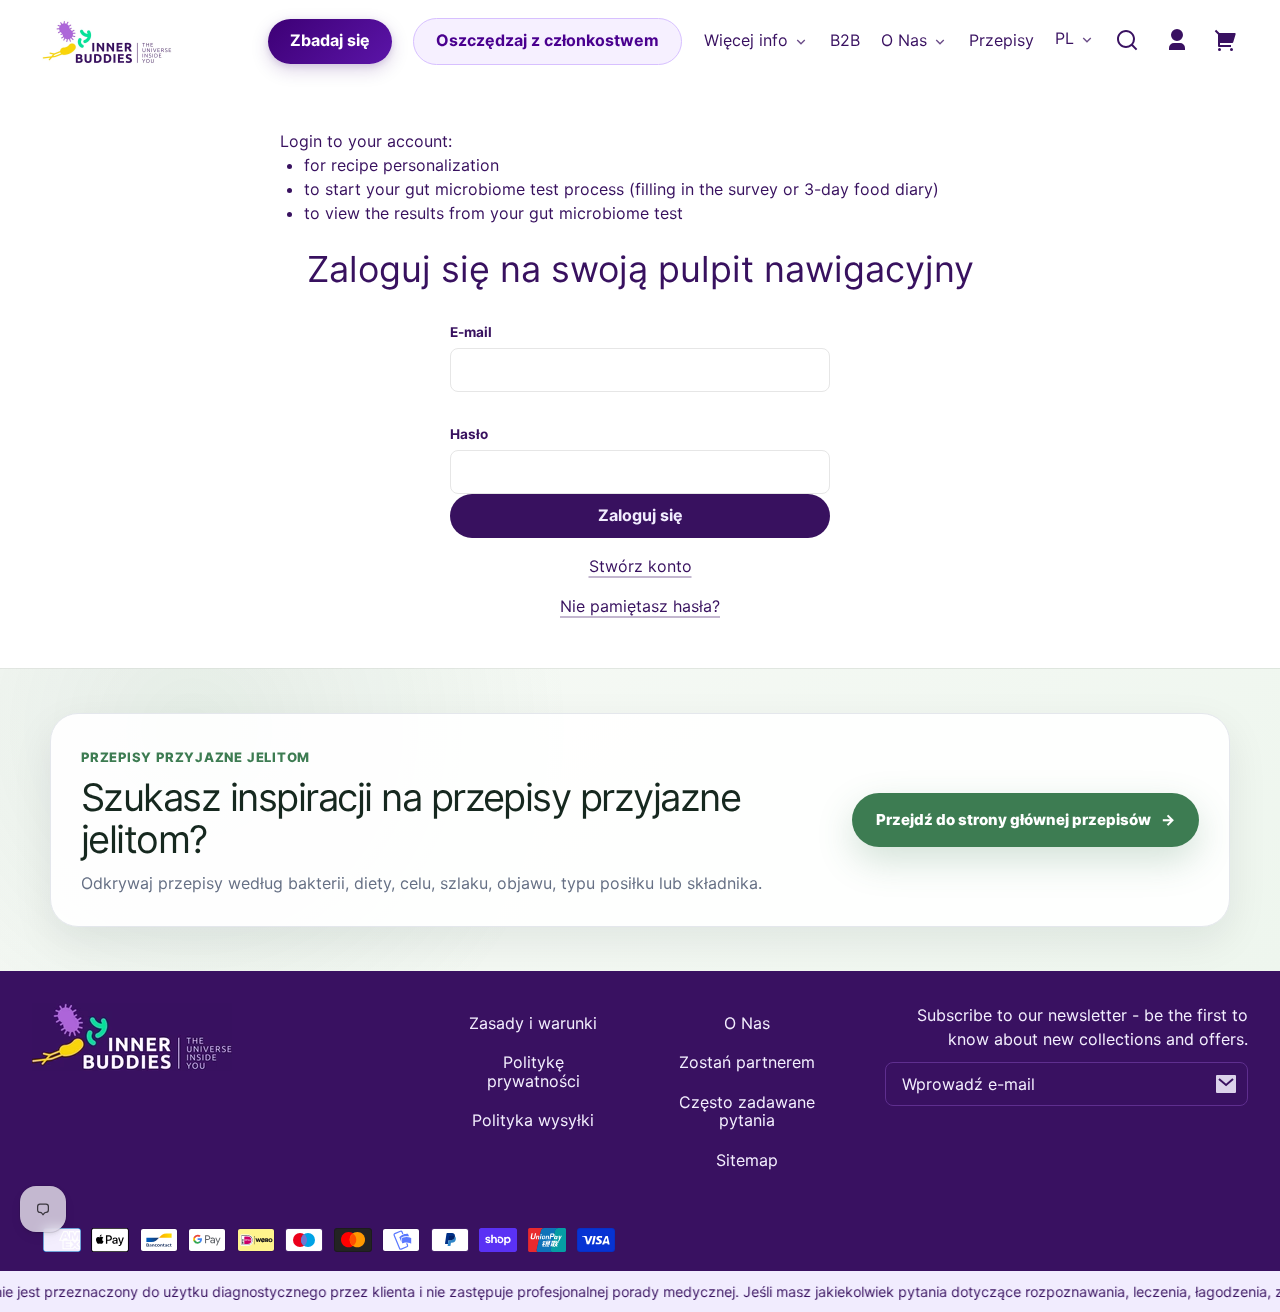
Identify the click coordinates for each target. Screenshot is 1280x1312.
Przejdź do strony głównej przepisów (1025, 819)
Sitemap (747, 1160)
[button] (1127, 40)
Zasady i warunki (533, 1023)
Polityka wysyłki (533, 1120)
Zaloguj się (640, 515)
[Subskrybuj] (1226, 1084)
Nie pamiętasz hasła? (640, 606)
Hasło (469, 434)
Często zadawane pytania (747, 1111)
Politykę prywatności (533, 1071)
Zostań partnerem (747, 1062)
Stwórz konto (640, 566)
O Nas (747, 1023)
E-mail (471, 332)
